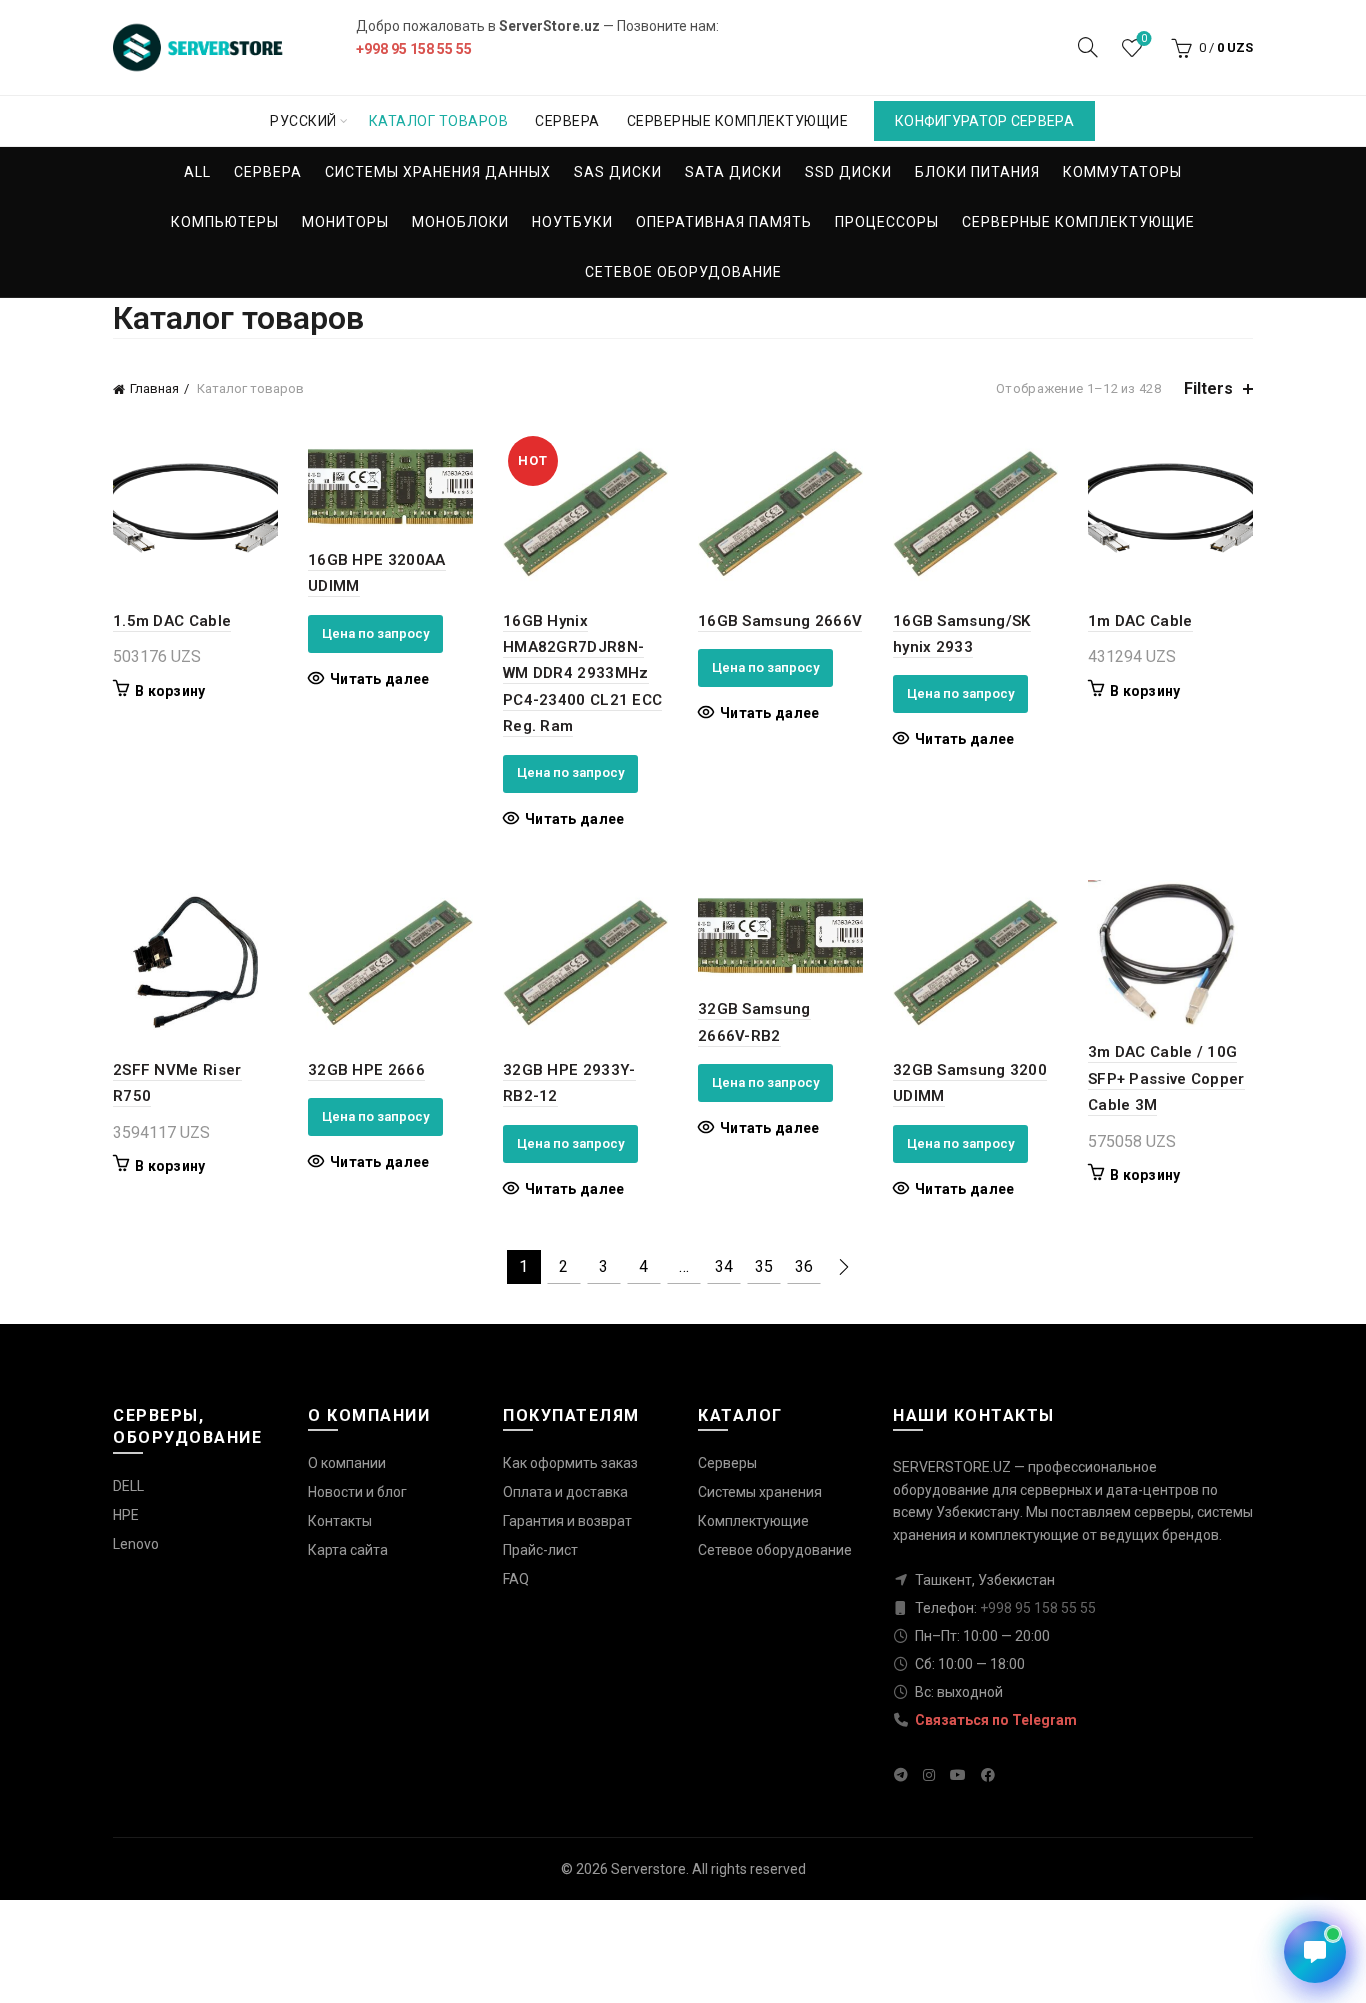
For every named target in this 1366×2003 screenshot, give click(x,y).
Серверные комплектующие (738, 121)
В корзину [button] (170, 691)
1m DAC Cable (1140, 621)
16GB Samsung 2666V (780, 621)
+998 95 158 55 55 (414, 49)
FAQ (516, 1579)
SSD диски (848, 172)
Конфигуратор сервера (984, 121)
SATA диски (733, 172)
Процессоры (887, 222)
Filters (1208, 388)
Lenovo (136, 1544)
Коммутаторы (1122, 172)
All (197, 172)
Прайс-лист (540, 1550)
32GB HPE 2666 (366, 1070)
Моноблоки (460, 222)
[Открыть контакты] (1315, 1952)
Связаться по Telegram (994, 1720)
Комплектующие (753, 1521)
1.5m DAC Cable (172, 621)
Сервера (567, 121)
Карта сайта (348, 1550)
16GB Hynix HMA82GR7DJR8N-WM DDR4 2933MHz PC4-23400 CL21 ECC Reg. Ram (582, 674)
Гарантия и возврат (567, 1521)
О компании (347, 1463)
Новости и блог (357, 1492)
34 (724, 1266)
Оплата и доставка (565, 1492)
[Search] (1088, 47)
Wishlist (1144, 38)
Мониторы (345, 222)
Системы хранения (760, 1492)
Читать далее (380, 679)
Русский (303, 121)
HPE (126, 1515)
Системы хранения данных (438, 172)
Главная (154, 388)
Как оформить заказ (570, 1463)
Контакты (340, 1521)
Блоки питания (977, 172)
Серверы (727, 1463)
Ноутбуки (572, 222)
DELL (128, 1486)
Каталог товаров (439, 121)
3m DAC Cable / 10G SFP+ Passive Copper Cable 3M (1166, 1078)
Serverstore (648, 1869)
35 (764, 1266)
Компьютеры (225, 222)
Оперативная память (724, 222)
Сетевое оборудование (683, 272)
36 (804, 1266)
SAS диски (618, 172)
